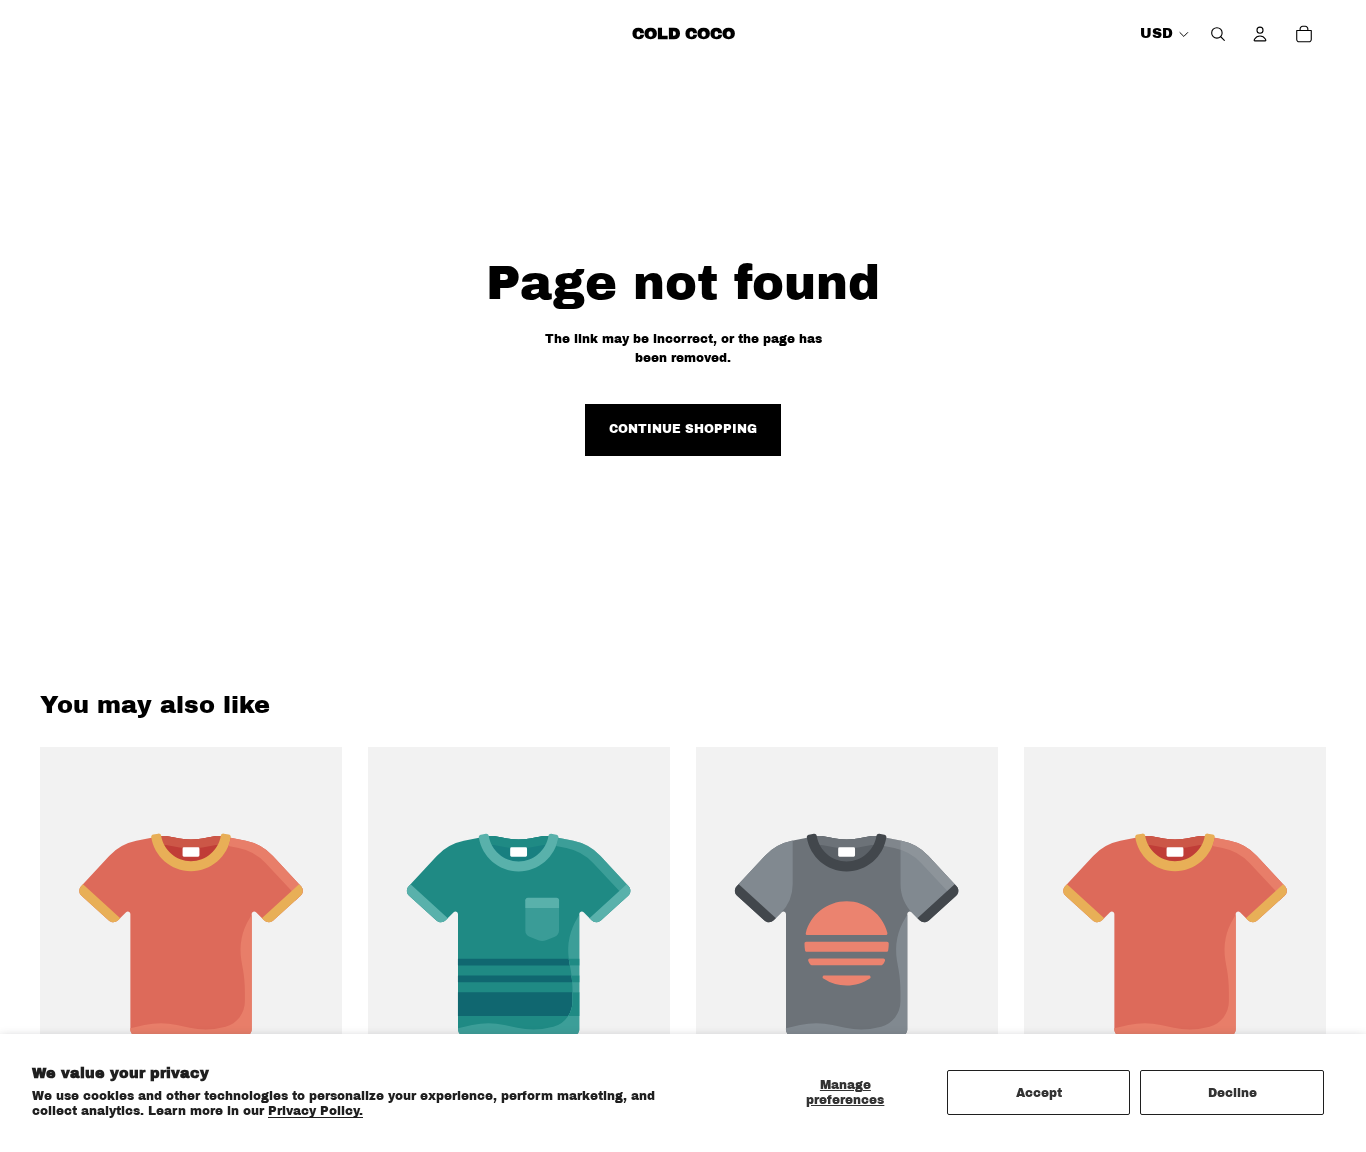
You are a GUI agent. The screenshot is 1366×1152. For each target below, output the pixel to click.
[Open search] (1218, 34)
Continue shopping (683, 429)
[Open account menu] (1260, 34)
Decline (1232, 1093)
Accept (1039, 1093)
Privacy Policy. (315, 1111)
